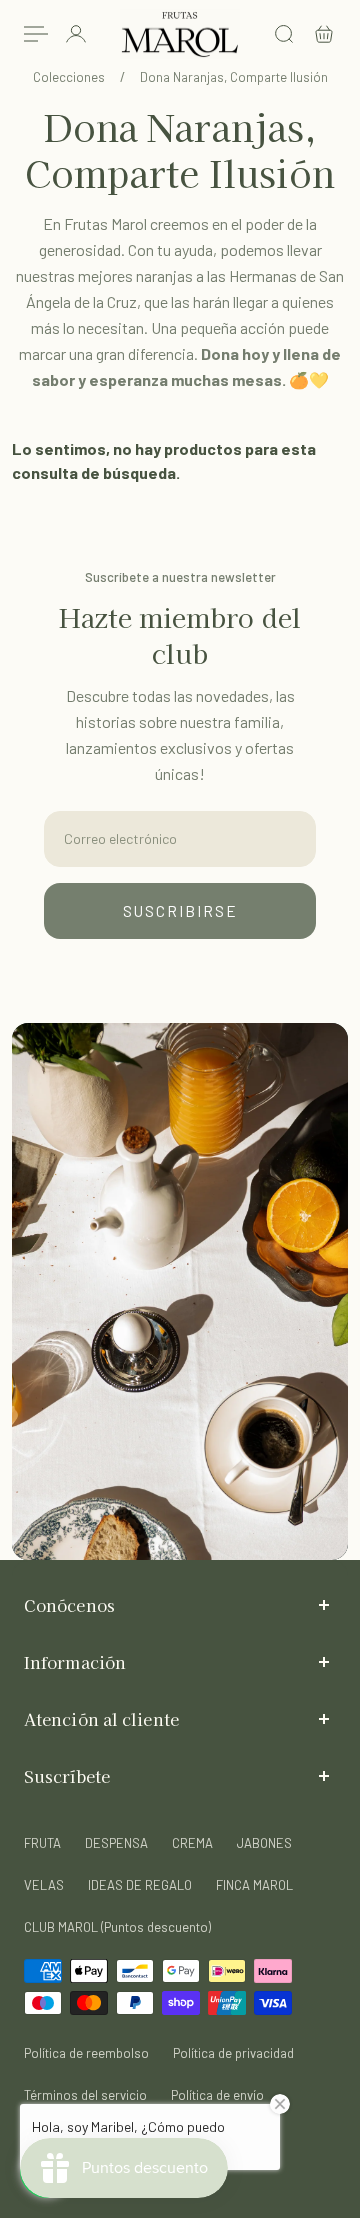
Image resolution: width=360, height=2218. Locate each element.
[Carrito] (324, 34)
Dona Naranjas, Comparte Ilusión (234, 77)
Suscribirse (180, 911)
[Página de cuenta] (76, 34)
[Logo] (180, 34)
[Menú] (36, 34)
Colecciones (70, 77)
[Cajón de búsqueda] (284, 34)
